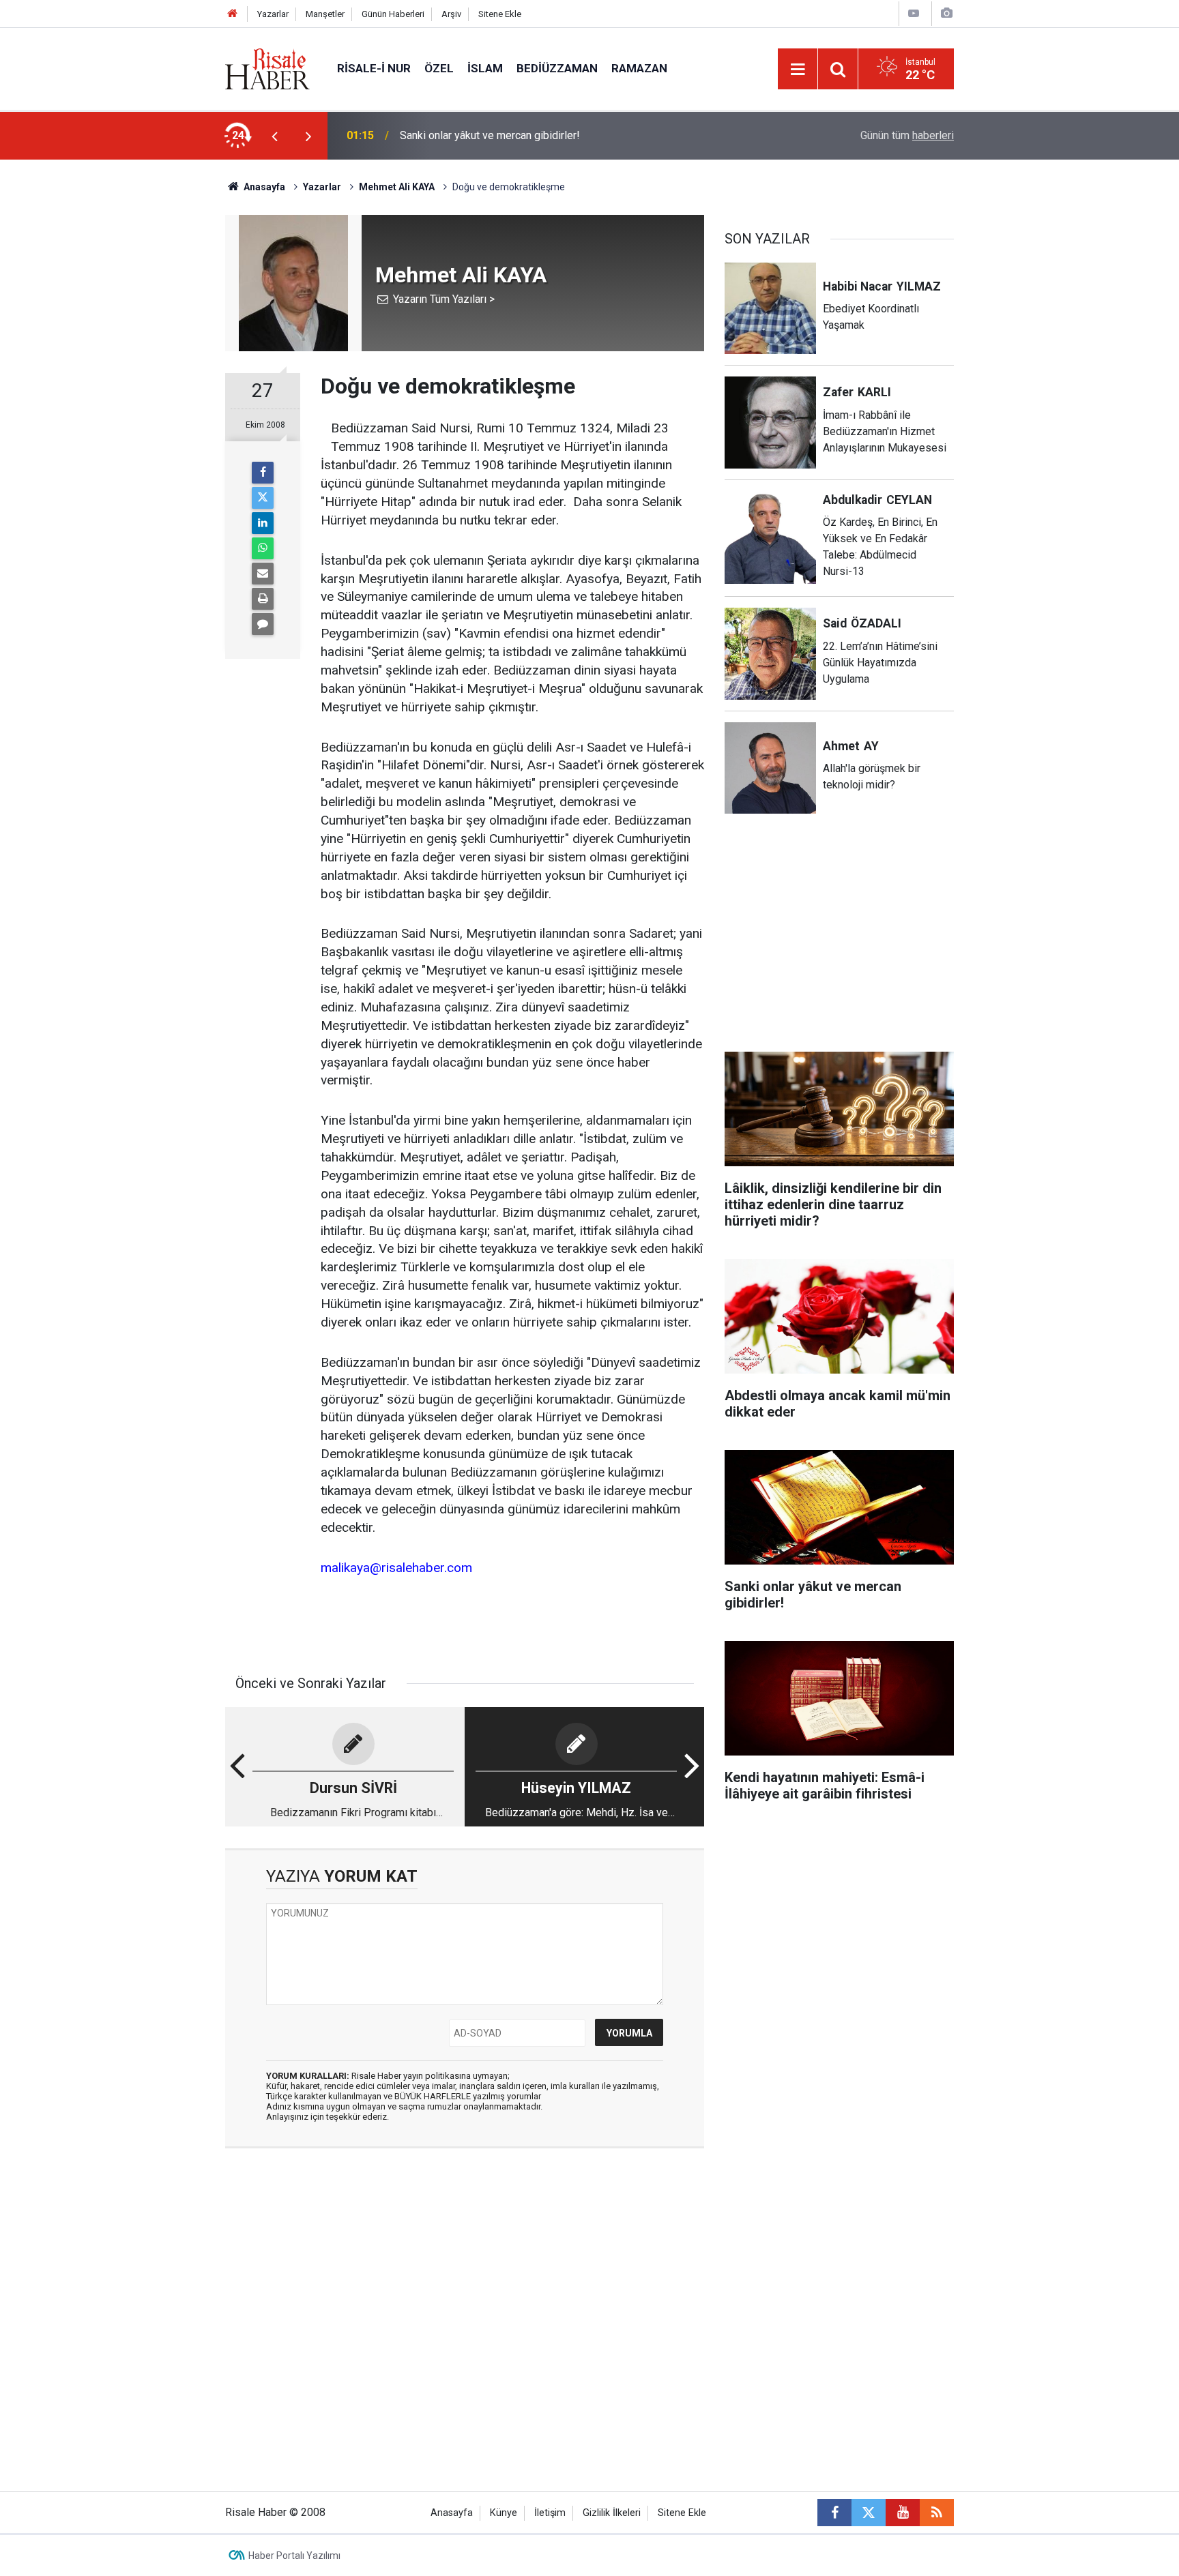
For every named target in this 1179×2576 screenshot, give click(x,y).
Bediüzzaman (557, 68)
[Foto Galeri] (946, 13)
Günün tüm (907, 135)
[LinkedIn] (263, 523)
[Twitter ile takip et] (869, 2513)
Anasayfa (452, 2513)
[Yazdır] (263, 599)
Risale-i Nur (374, 68)
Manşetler (325, 14)
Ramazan (639, 68)
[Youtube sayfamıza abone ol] (903, 2513)
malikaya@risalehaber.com (396, 1568)
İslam (485, 68)
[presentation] (274, 136)
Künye (504, 2513)
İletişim (550, 2513)
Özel (439, 68)
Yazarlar (273, 14)
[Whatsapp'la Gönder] (263, 548)
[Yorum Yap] (263, 624)
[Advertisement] (160, 399)
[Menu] (798, 70)
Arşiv (451, 14)
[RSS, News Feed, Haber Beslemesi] (937, 2513)
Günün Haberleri (393, 14)
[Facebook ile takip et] (834, 2513)
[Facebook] (263, 473)
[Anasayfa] (233, 14)
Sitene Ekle (500, 14)
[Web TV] (914, 13)
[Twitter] (263, 498)
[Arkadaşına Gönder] (263, 574)
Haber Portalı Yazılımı (294, 2556)
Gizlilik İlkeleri (612, 2513)
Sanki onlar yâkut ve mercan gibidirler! (490, 135)
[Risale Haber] (267, 68)
